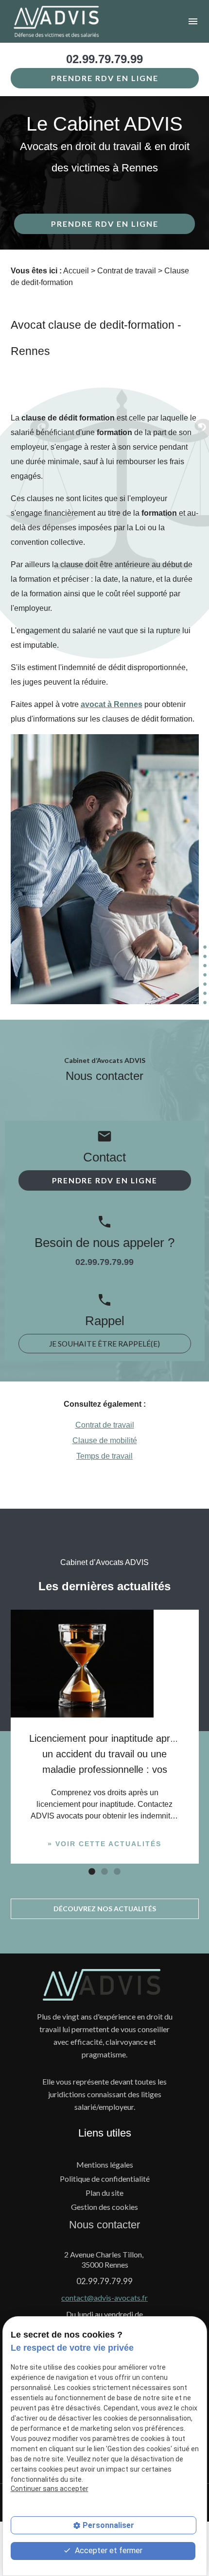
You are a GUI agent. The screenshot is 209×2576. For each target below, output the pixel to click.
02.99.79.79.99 (104, 59)
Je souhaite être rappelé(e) (104, 1344)
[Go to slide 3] (116, 1871)
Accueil (76, 271)
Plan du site (104, 2193)
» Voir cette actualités (104, 1844)
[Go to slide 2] (104, 1871)
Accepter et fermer (108, 2551)
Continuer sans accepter (50, 2489)
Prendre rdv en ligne (105, 78)
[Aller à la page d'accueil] (70, 21)
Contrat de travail (127, 271)
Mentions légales (105, 2164)
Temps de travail (104, 1456)
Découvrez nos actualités (105, 1909)
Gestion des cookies (104, 2207)
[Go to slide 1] (91, 1871)
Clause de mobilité (105, 1440)
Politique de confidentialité (105, 2179)
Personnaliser (108, 2525)
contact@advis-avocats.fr (104, 2298)
